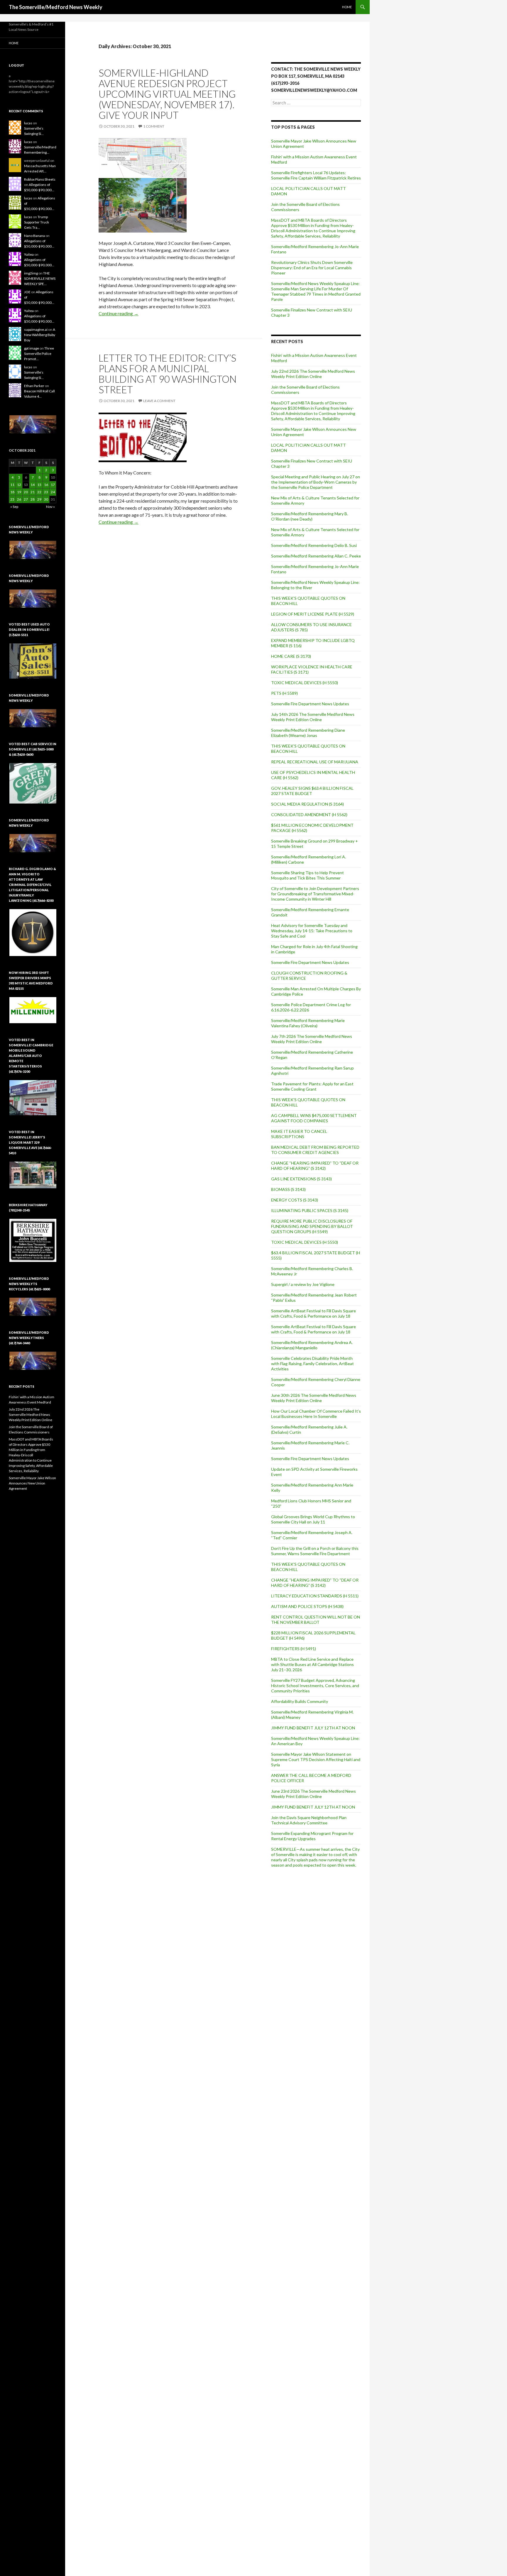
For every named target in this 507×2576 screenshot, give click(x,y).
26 (19, 499)
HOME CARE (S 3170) (291, 656)
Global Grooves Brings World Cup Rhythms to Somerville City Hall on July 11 (313, 1519)
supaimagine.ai (36, 329)
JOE (27, 292)
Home (347, 7)
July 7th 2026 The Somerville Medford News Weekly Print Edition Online (312, 1039)
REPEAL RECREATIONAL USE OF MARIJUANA (315, 762)
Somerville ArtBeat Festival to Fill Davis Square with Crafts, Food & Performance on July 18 (314, 1313)
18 (12, 492)
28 (33, 499)
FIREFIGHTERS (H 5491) (294, 1649)
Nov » (50, 507)
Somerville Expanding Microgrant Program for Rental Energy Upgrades (312, 1836)
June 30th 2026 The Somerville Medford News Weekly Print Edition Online (314, 1398)
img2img (31, 273)
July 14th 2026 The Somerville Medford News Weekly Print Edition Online (313, 717)
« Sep (14, 507)
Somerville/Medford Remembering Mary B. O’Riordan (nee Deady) (310, 516)
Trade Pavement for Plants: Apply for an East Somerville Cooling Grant (312, 1086)
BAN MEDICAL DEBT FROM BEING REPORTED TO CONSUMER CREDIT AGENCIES (315, 1150)
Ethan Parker (34, 386)
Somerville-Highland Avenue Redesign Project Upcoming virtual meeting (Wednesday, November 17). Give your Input (167, 94)
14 (33, 485)
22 (39, 492)
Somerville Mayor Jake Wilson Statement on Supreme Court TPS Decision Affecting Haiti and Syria (316, 1759)
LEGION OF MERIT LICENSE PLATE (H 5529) (313, 614)
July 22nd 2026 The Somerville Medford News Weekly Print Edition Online (313, 374)
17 (53, 485)
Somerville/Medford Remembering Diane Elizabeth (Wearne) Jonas (308, 733)
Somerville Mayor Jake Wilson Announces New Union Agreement (32, 1483)
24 (53, 492)
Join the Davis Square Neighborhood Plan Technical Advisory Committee (309, 1820)
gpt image (32, 348)
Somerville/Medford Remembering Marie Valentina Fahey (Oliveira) (308, 1023)
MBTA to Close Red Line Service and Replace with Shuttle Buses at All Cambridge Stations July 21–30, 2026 (312, 1664)
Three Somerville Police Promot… (39, 354)
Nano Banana (34, 236)
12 (19, 485)
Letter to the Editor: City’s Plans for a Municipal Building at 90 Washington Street (168, 374)
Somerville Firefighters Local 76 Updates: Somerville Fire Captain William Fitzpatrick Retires (316, 175)
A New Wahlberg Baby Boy (40, 335)
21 (33, 492)
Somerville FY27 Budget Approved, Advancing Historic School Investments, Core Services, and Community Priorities (315, 1686)
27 (26, 499)
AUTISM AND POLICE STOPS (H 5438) (307, 1606)
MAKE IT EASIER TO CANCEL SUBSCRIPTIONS (299, 1134)
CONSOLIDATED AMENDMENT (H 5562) (309, 815)
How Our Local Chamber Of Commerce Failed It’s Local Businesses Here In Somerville (316, 1414)
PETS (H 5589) (284, 693)
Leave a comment (159, 401)
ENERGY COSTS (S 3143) (295, 1200)
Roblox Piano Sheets (40, 179)
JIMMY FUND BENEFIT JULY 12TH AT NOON (313, 1728)
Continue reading (119, 313)
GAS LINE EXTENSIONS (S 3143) (301, 1179)
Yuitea (29, 254)
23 (46, 492)
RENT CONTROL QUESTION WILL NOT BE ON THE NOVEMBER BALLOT (316, 1620)
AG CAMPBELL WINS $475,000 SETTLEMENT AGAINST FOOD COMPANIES (314, 1118)
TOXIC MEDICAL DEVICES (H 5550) (305, 683)
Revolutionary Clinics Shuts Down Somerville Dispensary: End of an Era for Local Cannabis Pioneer (312, 268)
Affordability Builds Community (300, 1701)
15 (39, 485)
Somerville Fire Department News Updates (310, 704)
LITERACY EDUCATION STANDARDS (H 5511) (315, 1596)
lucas (28, 123)
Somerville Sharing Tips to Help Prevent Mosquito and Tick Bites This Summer (307, 875)
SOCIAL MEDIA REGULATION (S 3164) (307, 804)
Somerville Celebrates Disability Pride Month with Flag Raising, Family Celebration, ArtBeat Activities (312, 1364)
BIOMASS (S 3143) (288, 1189)
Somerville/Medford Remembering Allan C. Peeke (316, 556)
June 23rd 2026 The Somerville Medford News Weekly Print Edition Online (314, 1794)
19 (19, 492)
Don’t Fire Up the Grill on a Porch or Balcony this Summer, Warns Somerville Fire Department (315, 1551)
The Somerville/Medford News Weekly (56, 7)
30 (46, 499)
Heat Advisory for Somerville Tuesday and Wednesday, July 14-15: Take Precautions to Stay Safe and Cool (312, 931)
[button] (33, 424)
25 (12, 499)
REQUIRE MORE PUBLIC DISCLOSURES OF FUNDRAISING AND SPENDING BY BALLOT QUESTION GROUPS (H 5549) (312, 1226)
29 (39, 499)
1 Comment (154, 126)
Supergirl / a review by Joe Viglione (303, 1284)
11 (12, 485)
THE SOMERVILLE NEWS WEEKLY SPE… (40, 278)
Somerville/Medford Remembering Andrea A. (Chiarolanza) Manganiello (312, 1345)
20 (26, 492)
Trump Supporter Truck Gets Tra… (37, 222)
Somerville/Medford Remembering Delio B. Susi (314, 545)
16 (46, 485)
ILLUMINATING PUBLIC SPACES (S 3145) (310, 1210)
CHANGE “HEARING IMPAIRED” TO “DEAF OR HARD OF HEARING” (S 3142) (315, 1166)
